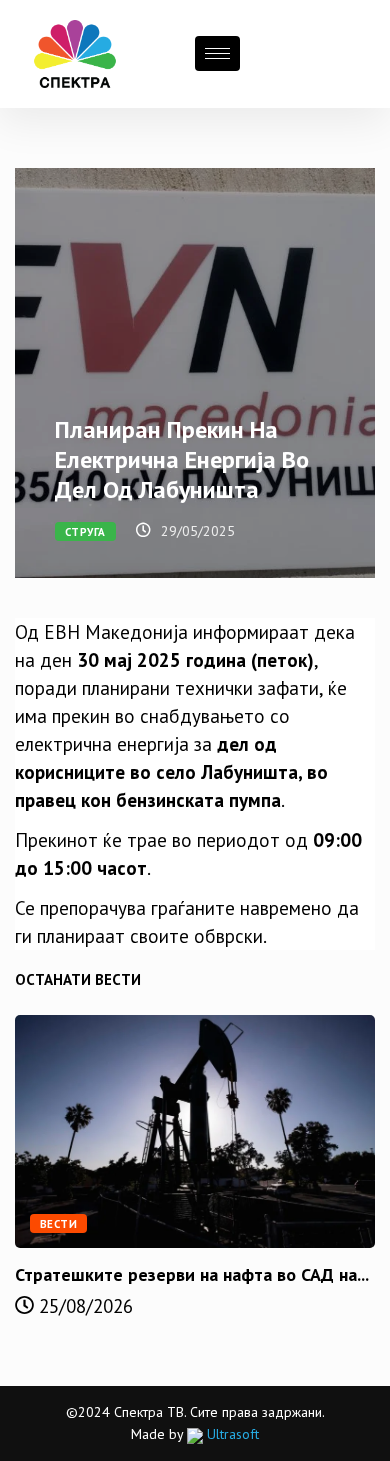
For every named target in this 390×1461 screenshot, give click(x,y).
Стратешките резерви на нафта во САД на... (192, 1274)
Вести (58, 1224)
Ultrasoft (231, 1434)
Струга (85, 532)
